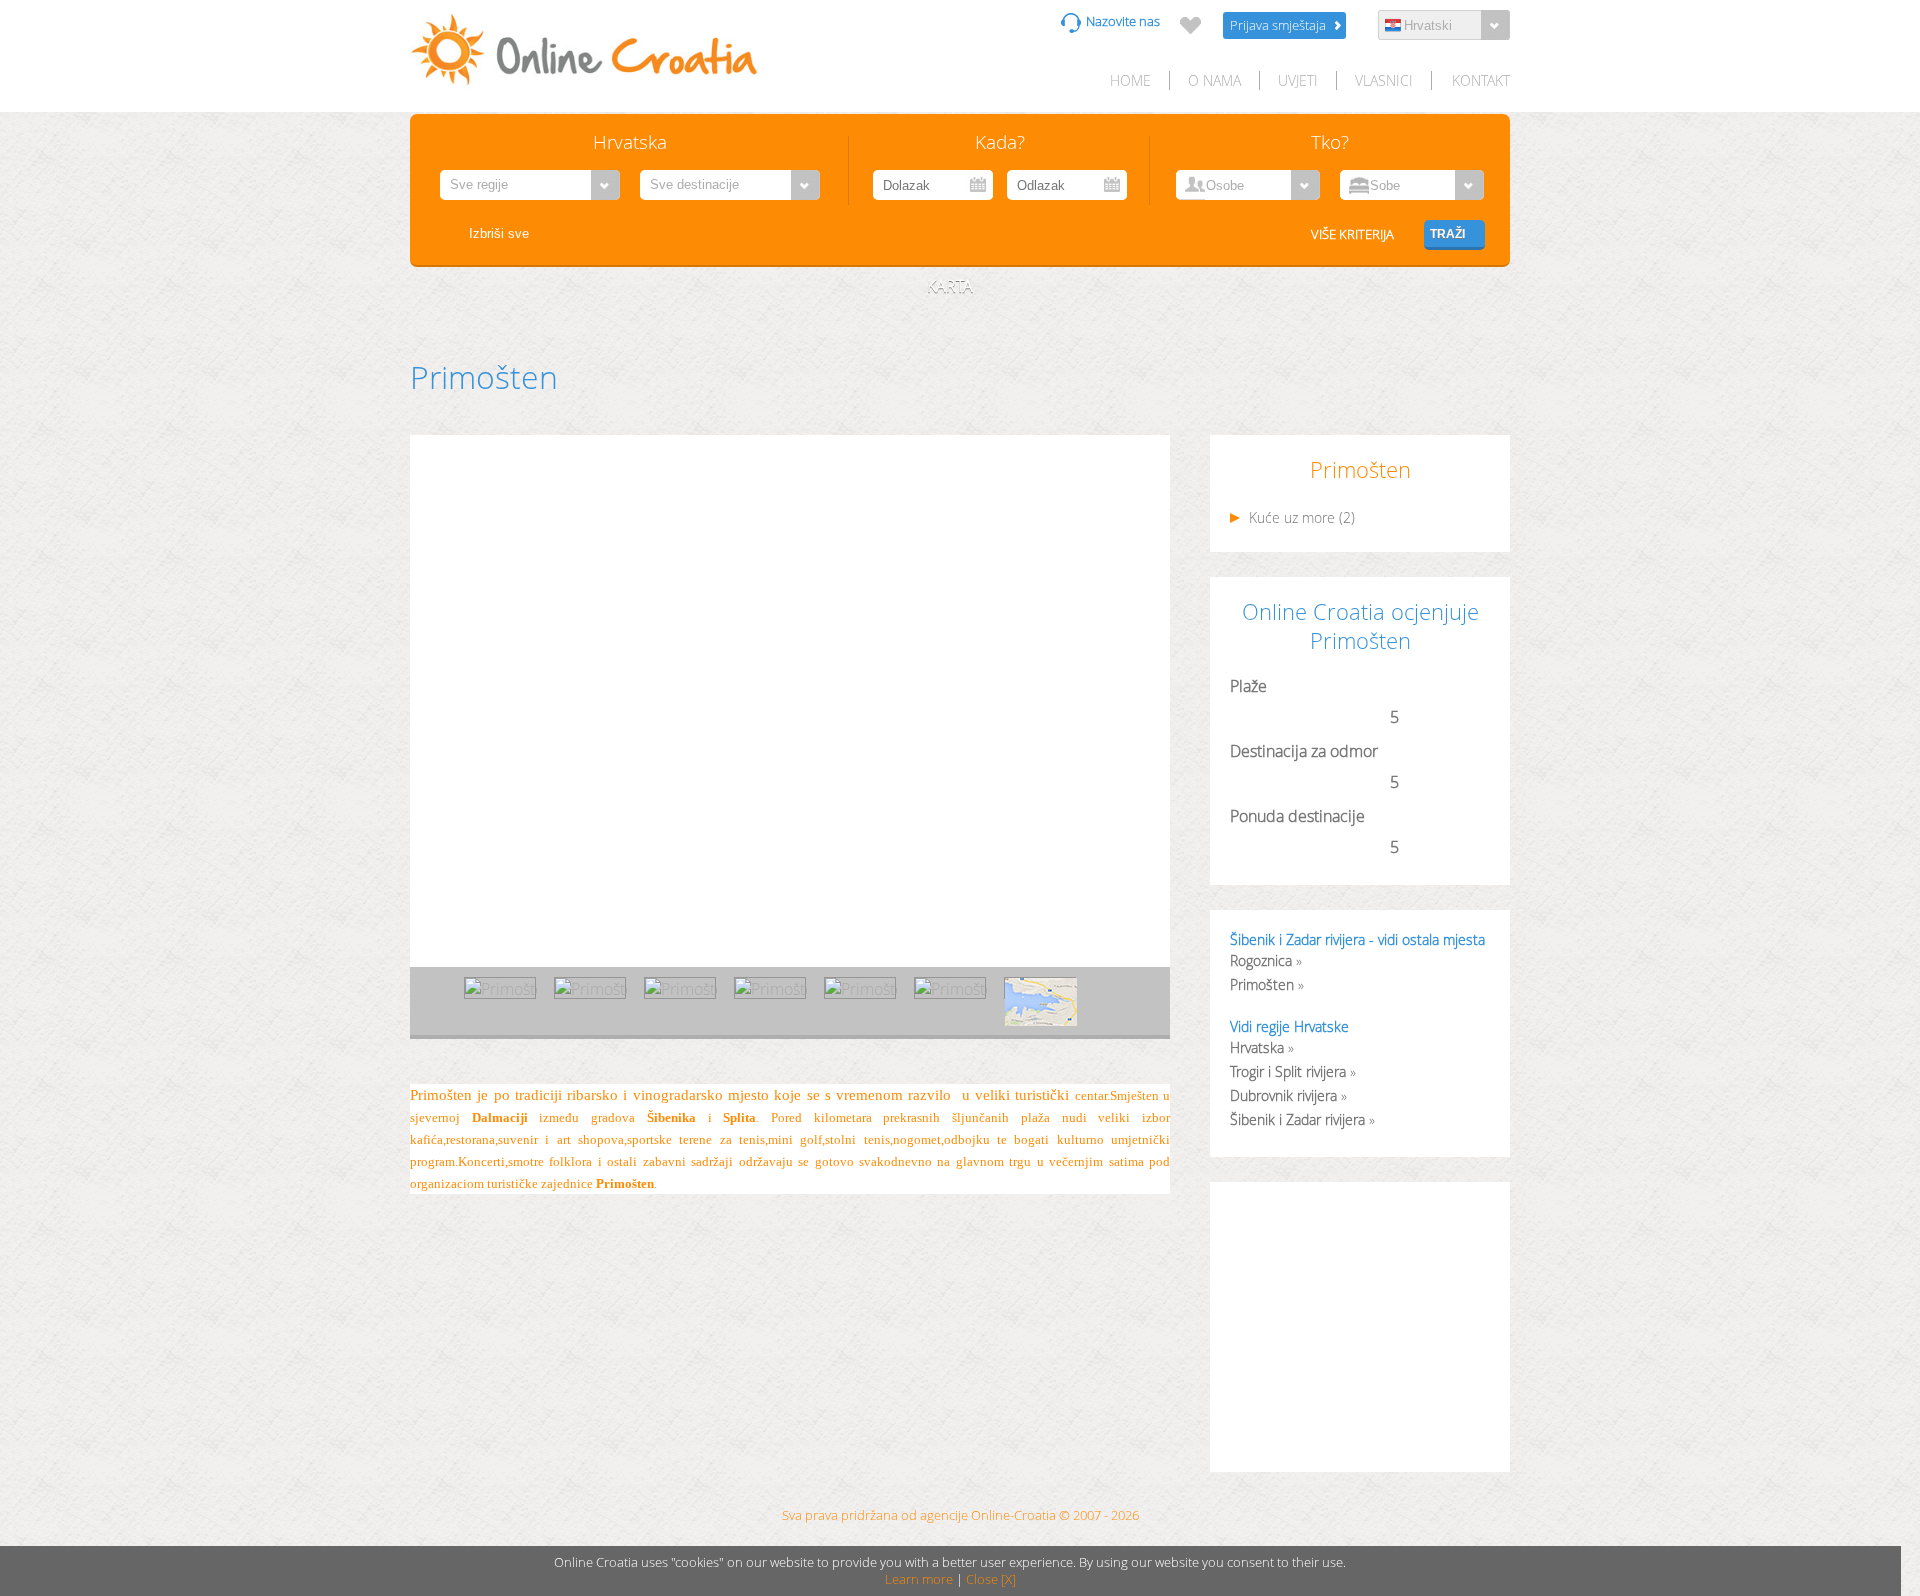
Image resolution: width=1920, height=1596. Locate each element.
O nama (1214, 80)
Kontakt (1481, 80)
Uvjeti (1298, 80)
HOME (1130, 80)
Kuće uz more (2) (1300, 518)
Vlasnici (1384, 80)
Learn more (919, 1579)
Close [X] (991, 1579)
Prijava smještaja (1278, 25)
